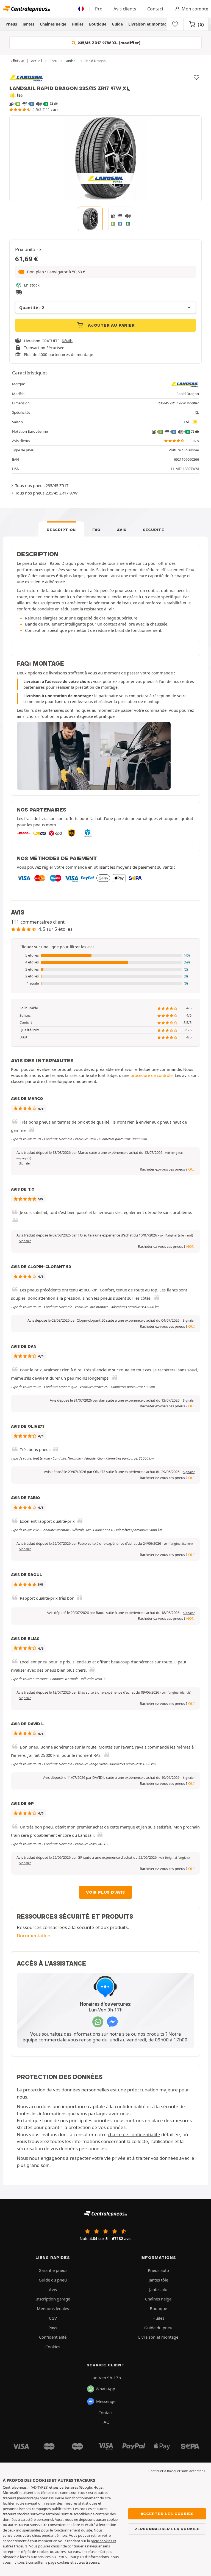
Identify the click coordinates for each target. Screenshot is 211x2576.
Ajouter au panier (111, 325)
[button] (105, 272)
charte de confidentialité (134, 2134)
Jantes (28, 24)
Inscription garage (53, 2299)
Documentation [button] (34, 1936)
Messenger (107, 2401)
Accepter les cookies (167, 2514)
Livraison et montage (149, 24)
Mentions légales (53, 2308)
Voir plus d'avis (105, 1892)
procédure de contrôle (152, 1075)
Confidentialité (53, 2337)
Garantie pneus (53, 2270)
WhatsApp (105, 2389)
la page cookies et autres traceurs (72, 2562)
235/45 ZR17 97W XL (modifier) (108, 43)
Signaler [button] (25, 1163)
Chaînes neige (53, 24)
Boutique (98, 24)
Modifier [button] (193, 403)
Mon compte (195, 9)
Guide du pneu (53, 2280)
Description (61, 530)
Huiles (78, 24)
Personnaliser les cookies (167, 2529)
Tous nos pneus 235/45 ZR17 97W (46, 493)
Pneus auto (158, 2270)
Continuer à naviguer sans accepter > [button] (177, 2471)
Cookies (53, 2347)
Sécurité (154, 530)
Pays (53, 2328)
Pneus (11, 24)
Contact (155, 9)
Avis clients (125, 9)
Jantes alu (158, 2289)
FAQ (96, 530)
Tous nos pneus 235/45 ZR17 (42, 485)
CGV (53, 2318)
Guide (117, 24)
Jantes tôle (158, 2280)
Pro (99, 9)
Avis (122, 530)
